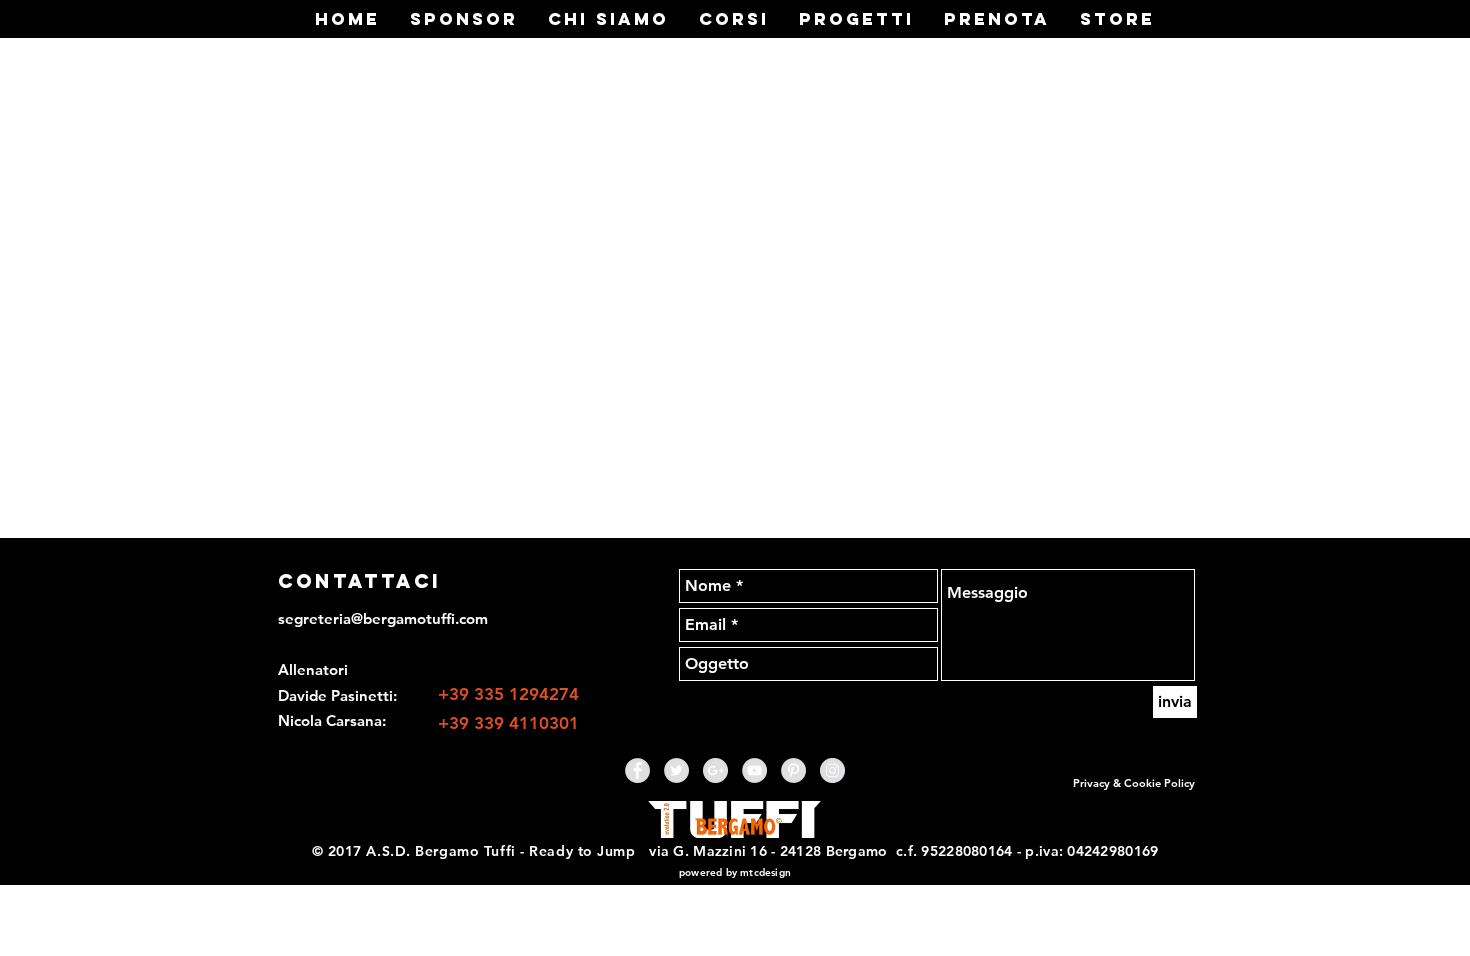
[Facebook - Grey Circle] (637, 770)
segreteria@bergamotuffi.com (383, 618)
